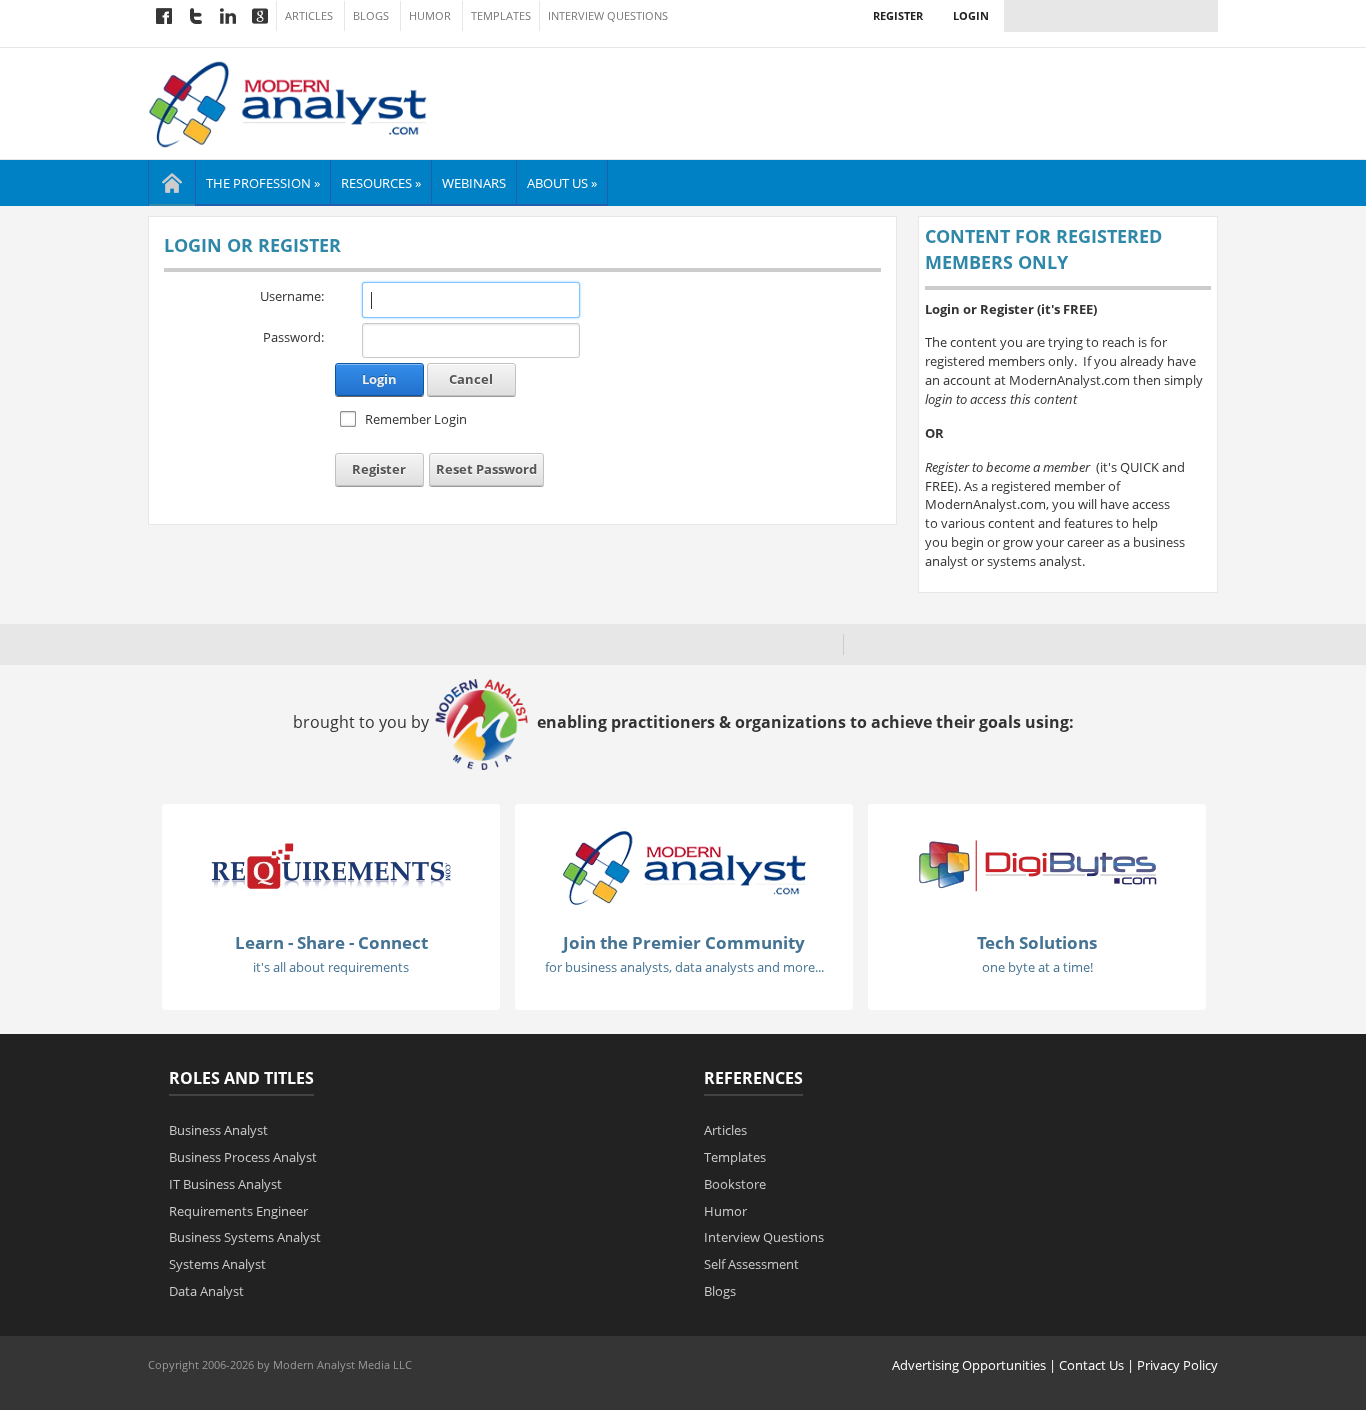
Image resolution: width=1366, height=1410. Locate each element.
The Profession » (263, 183)
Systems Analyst (217, 1264)
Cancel (471, 379)
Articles (309, 16)
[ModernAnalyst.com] (684, 866)
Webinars (474, 183)
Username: (292, 296)
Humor (430, 16)
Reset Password (486, 469)
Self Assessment (751, 1264)
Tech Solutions (1037, 942)
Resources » (381, 183)
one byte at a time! (1037, 967)
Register (898, 15)
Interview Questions (608, 16)
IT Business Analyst (225, 1184)
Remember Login (416, 419)
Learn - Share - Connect (331, 942)
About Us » (562, 183)
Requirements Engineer (238, 1211)
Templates (501, 16)
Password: (293, 337)
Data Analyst (206, 1291)
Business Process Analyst (243, 1157)
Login (971, 15)
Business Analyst (218, 1130)
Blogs (371, 16)
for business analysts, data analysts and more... (684, 967)
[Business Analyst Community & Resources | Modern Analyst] (288, 102)
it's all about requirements (331, 967)
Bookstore (735, 1184)
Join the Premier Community (684, 942)
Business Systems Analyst (245, 1237)
